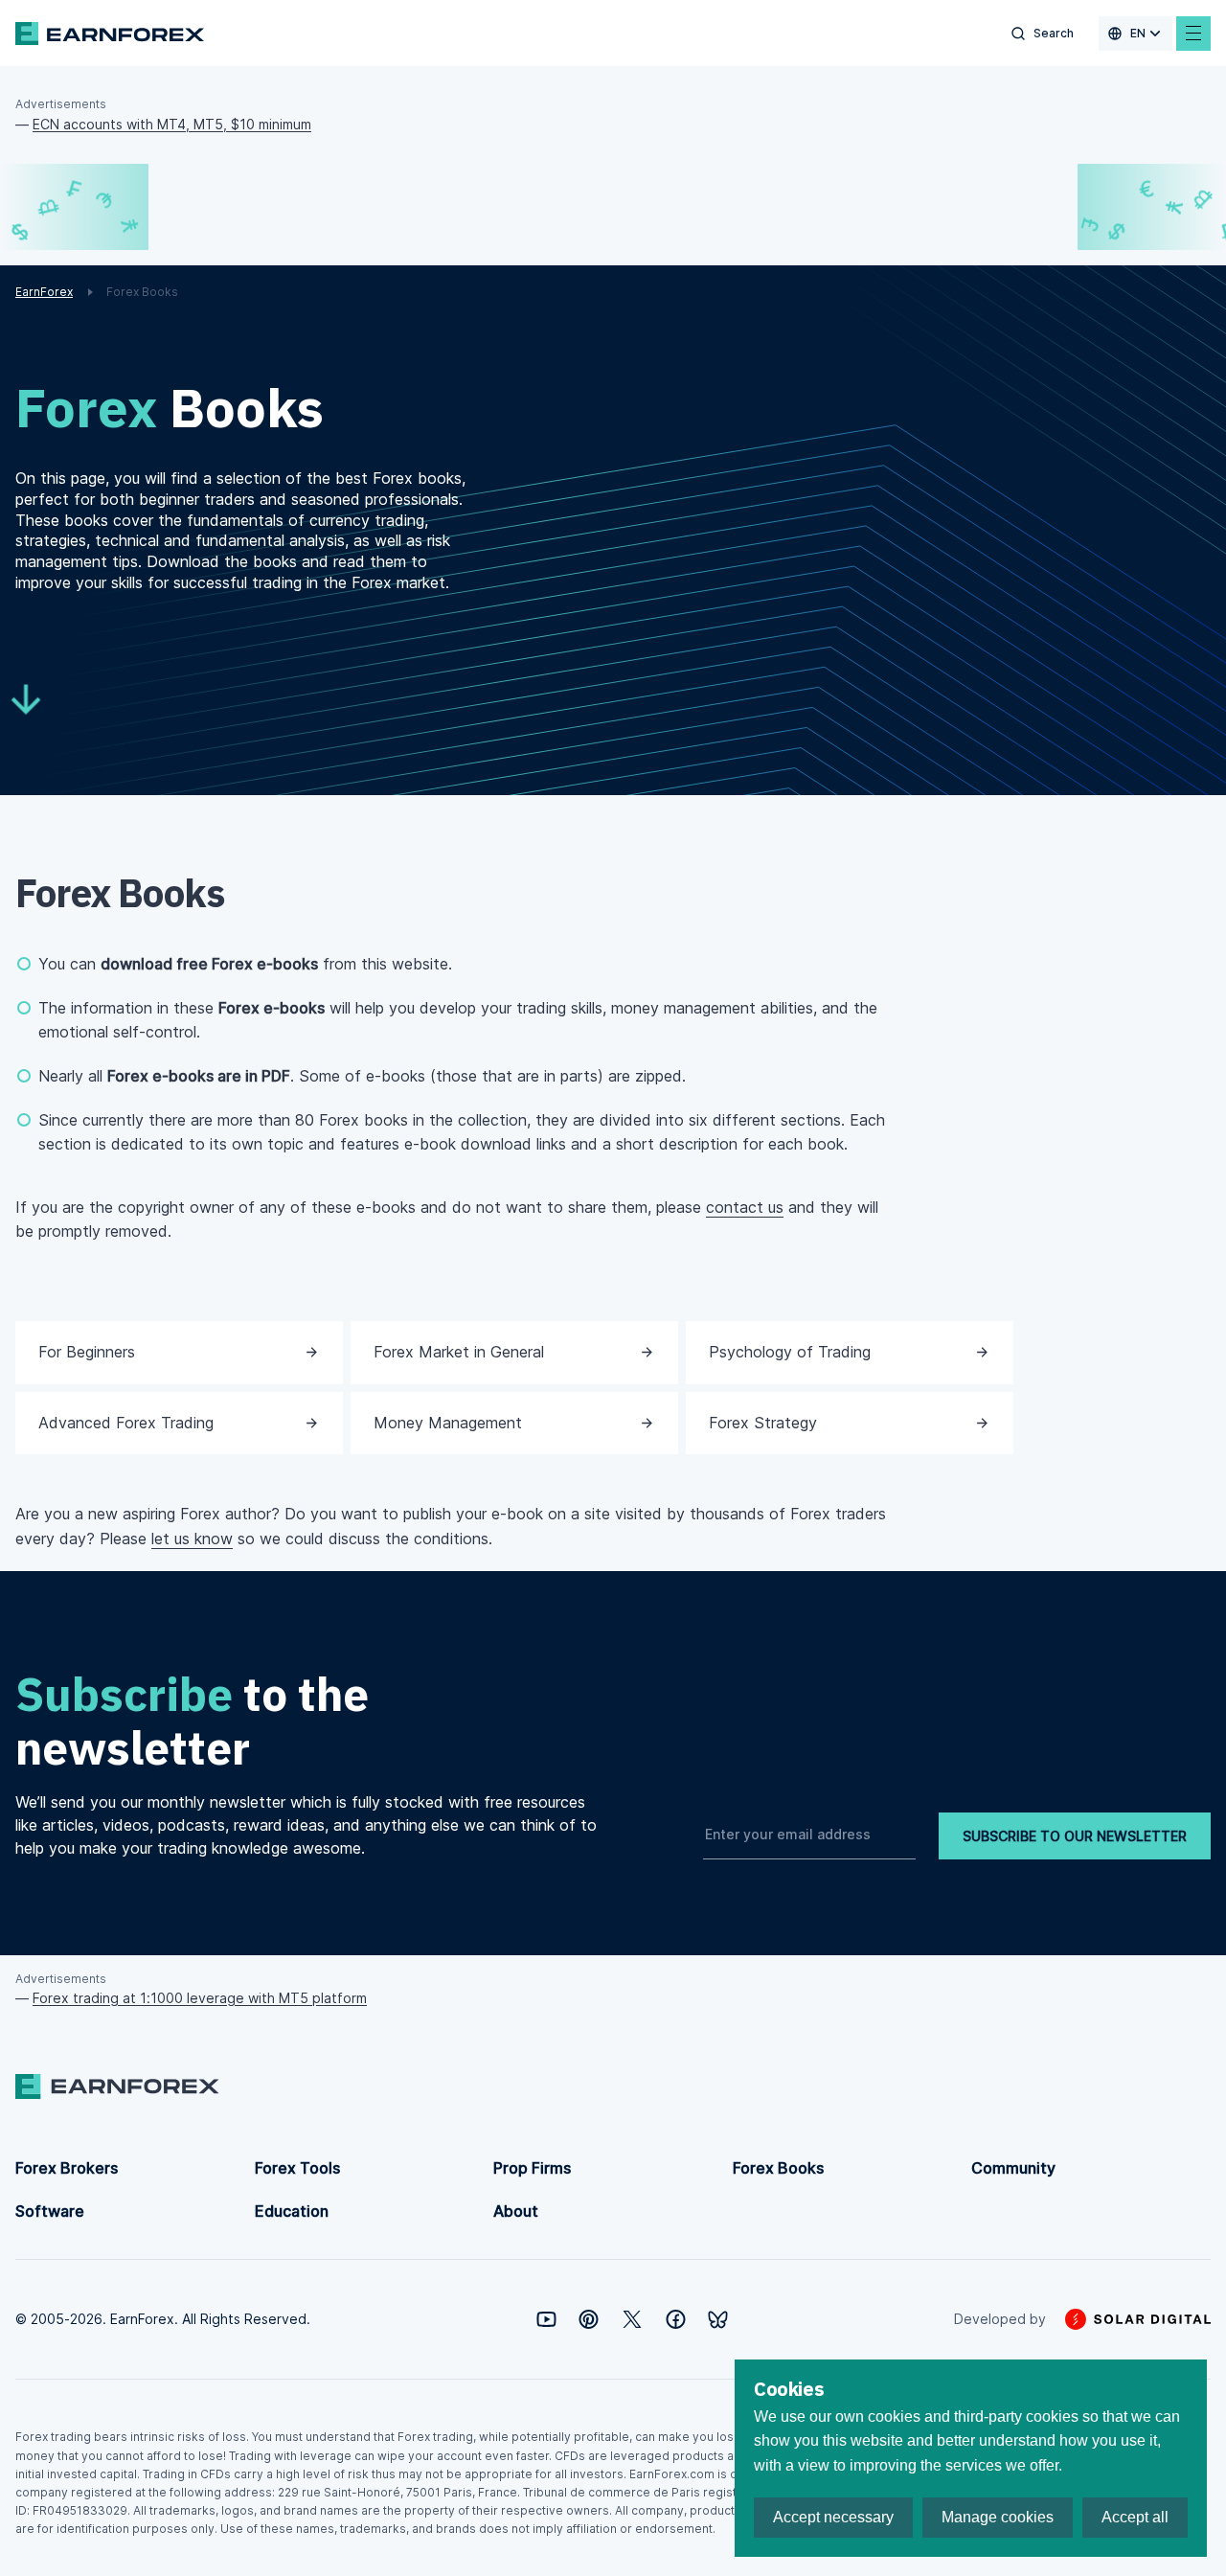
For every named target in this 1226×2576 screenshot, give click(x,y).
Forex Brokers (67, 2168)
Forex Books (778, 2168)
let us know (192, 1539)
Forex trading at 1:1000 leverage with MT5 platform (200, 1998)
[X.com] (632, 2319)
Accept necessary (833, 2517)
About (516, 2211)
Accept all (1135, 2517)
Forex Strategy (763, 1423)
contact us (745, 1207)
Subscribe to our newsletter (1075, 1836)
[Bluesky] (718, 2320)
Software (50, 2211)
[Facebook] (676, 2319)
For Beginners (87, 1352)
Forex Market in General (459, 1352)
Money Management (448, 1423)
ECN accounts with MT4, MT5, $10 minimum (172, 124)
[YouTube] (546, 2319)
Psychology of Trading (790, 1352)
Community (1013, 2168)
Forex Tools (297, 2168)
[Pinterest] (589, 2319)
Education (292, 2211)
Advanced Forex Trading (126, 1423)
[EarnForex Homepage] (110, 34)
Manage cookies (998, 2517)
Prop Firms (532, 2168)
